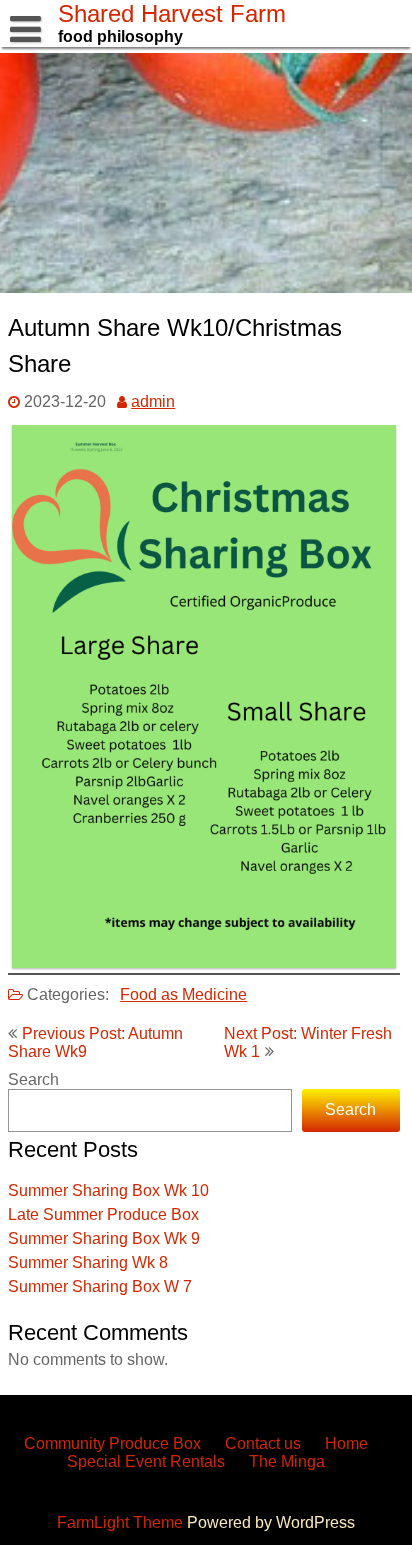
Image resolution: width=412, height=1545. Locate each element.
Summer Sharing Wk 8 (88, 1262)
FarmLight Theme (122, 1522)
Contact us (263, 1443)
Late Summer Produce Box (103, 1214)
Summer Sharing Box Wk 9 (104, 1238)
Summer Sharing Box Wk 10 (108, 1190)
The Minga (287, 1461)
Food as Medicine (183, 994)
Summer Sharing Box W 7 (100, 1286)
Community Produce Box (112, 1443)
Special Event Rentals (146, 1461)
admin (153, 401)
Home (346, 1443)
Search (33, 1079)
